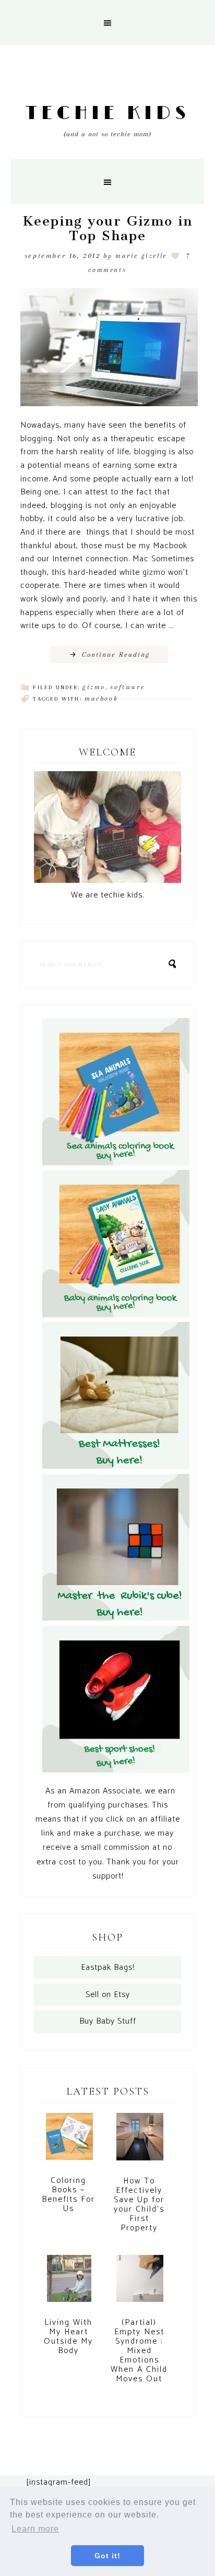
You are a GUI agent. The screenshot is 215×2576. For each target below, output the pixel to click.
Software (127, 687)
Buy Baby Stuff (108, 2021)
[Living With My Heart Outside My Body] (69, 2284)
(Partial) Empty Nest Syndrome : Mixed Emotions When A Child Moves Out (139, 2351)
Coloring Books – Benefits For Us (68, 2195)
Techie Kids (108, 114)
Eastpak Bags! (107, 1968)
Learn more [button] (35, 2529)
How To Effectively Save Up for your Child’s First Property (139, 2205)
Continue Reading (116, 654)
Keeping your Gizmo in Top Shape (107, 229)
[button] (107, 22)
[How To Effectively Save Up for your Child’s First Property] (140, 2142)
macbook (101, 699)
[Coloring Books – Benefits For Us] (69, 2141)
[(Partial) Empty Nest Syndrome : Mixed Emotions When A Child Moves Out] (140, 2283)
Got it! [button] (107, 2556)
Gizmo (94, 687)
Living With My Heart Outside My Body (68, 2337)
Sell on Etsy (108, 1995)
